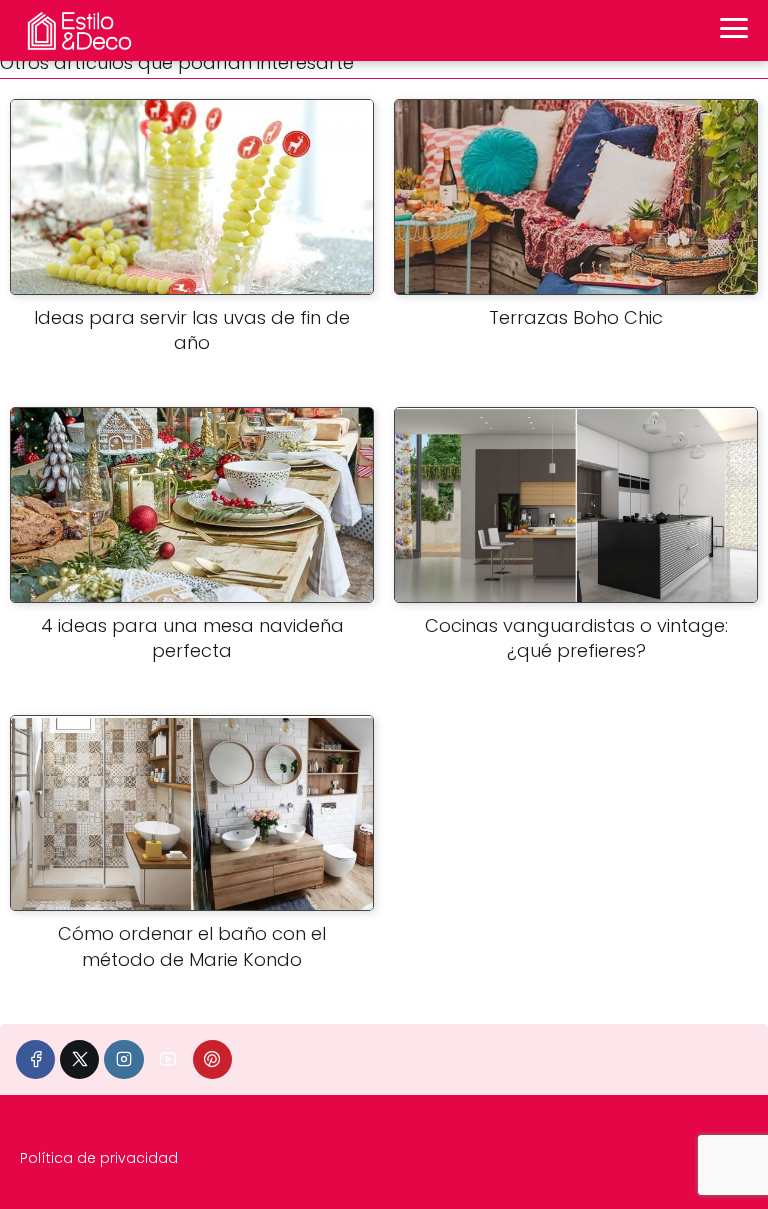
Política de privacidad (99, 1158)
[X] (79, 1059)
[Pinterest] (212, 1059)
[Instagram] (123, 1059)
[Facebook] (35, 1059)
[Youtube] (168, 1059)
